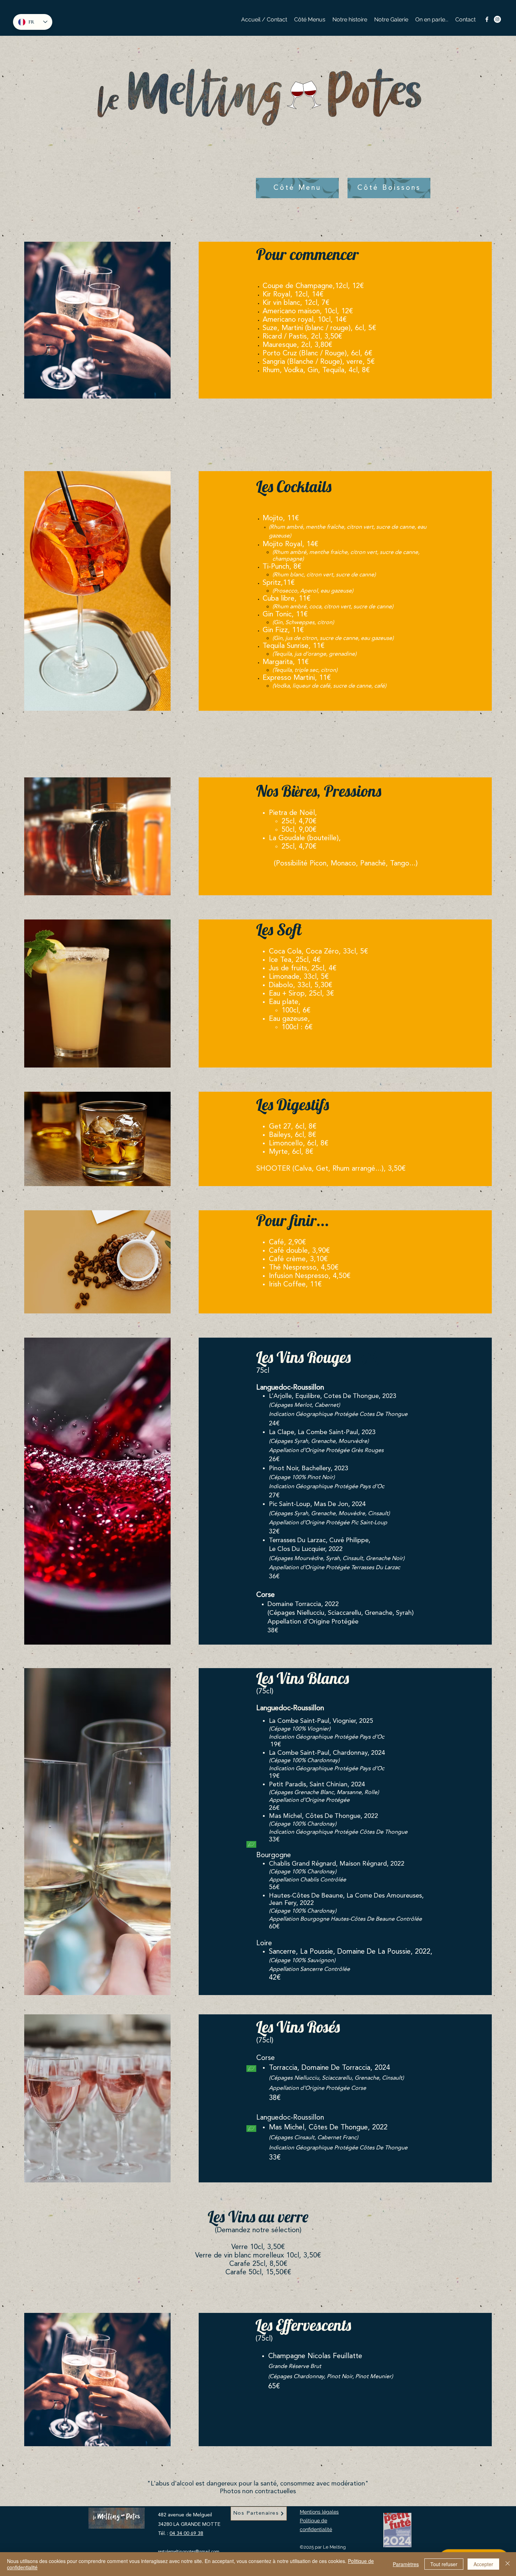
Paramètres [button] (406, 2564)
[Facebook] (487, 19)
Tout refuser (444, 2564)
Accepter (483, 2564)
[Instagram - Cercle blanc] (497, 19)
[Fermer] (508, 2564)
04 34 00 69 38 (186, 2534)
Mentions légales (319, 2512)
